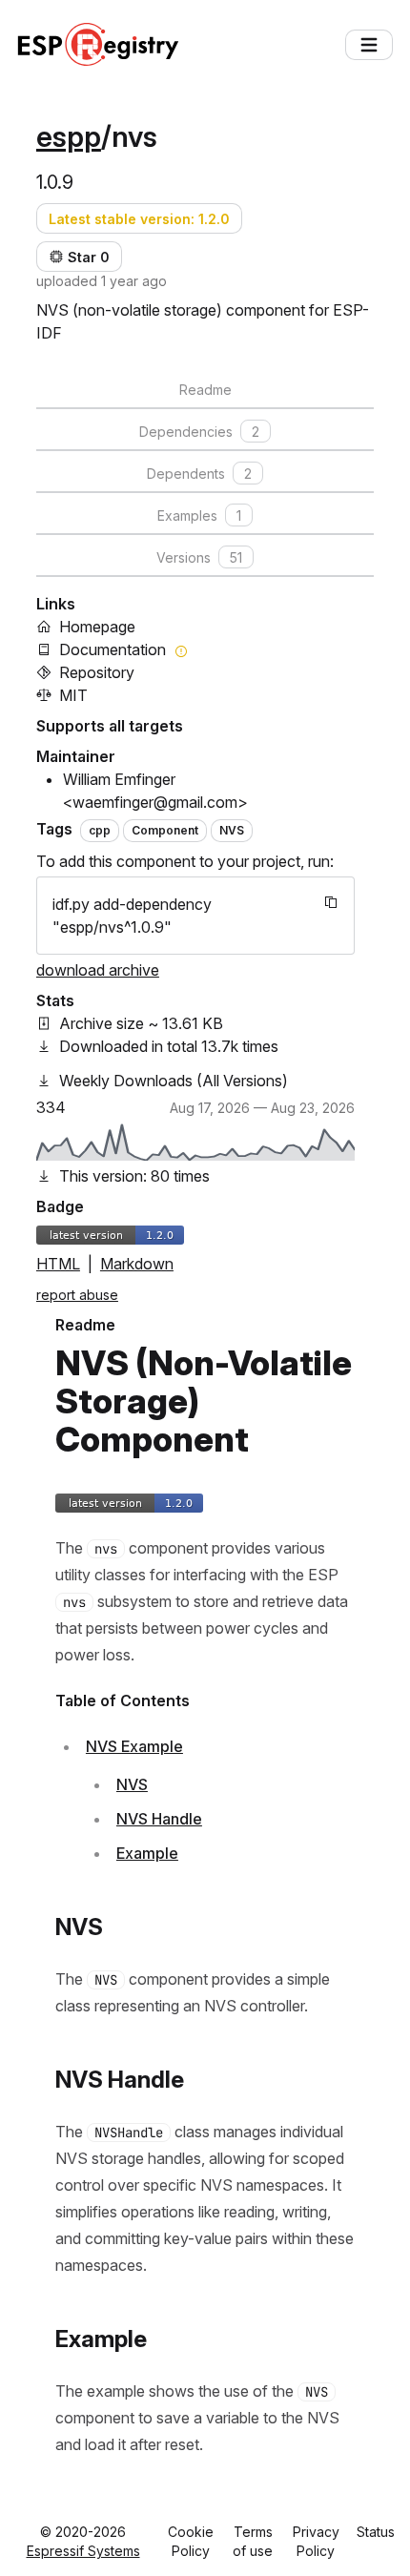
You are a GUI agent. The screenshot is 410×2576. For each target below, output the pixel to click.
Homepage (97, 627)
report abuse (77, 1295)
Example (147, 1853)
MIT (73, 695)
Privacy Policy (316, 2541)
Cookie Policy (191, 2541)
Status (376, 2532)
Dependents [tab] (199, 474)
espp (69, 136)
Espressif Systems (83, 2551)
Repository (97, 672)
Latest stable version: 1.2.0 (139, 219)
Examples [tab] (199, 515)
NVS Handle (159, 1819)
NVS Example (134, 1746)
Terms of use (253, 2541)
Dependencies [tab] (199, 432)
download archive (98, 970)
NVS (132, 1784)
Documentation (113, 649)
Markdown (137, 1264)
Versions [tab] (199, 557)
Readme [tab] (205, 390)
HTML (58, 1264)
